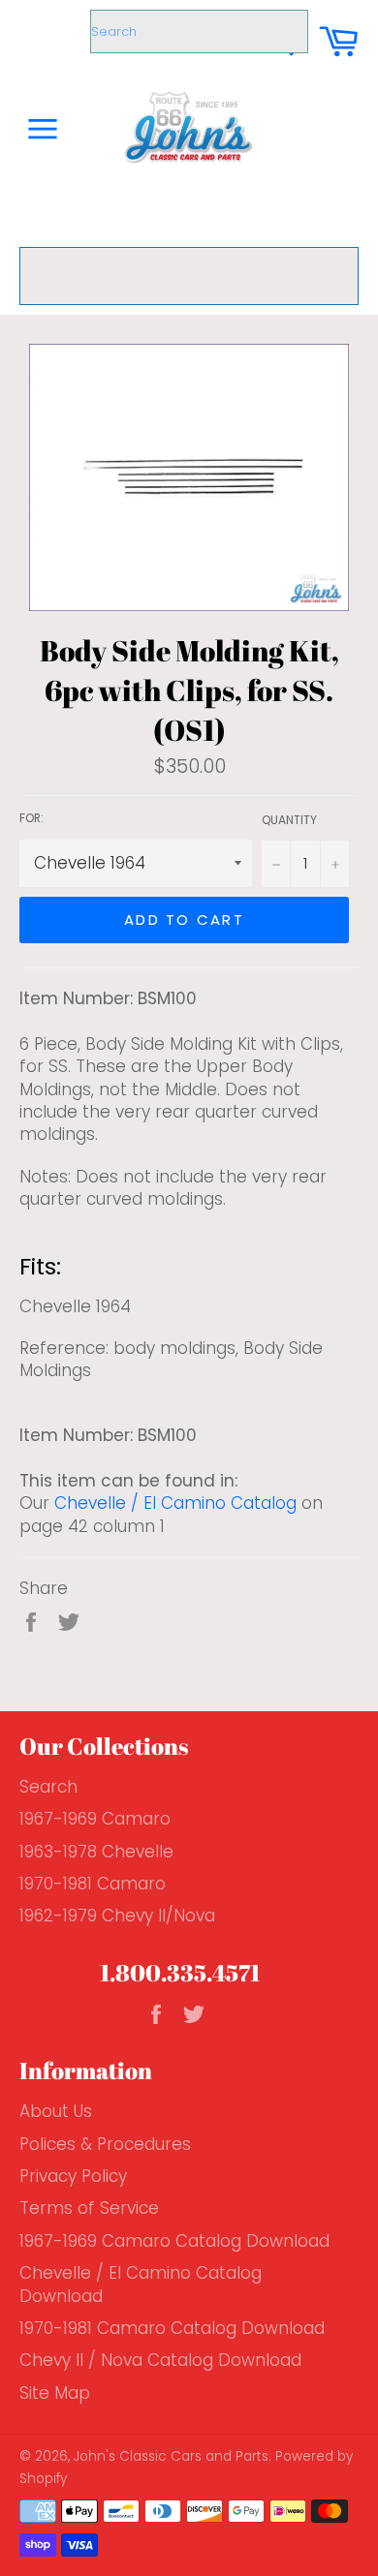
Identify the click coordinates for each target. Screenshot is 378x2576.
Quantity (289, 820)
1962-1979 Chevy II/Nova (117, 1916)
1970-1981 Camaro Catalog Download (172, 2328)
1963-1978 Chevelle (96, 1852)
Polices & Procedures (105, 2144)
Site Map (55, 2393)
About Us (56, 2111)
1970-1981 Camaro (93, 1884)
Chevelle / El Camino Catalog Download (141, 2284)
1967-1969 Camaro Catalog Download (174, 2241)
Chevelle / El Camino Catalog (175, 1503)
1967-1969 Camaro (95, 1819)
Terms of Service (89, 2208)
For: (31, 818)
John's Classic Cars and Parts (171, 2456)
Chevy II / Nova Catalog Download (160, 2360)
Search (48, 1787)
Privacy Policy (73, 2176)
